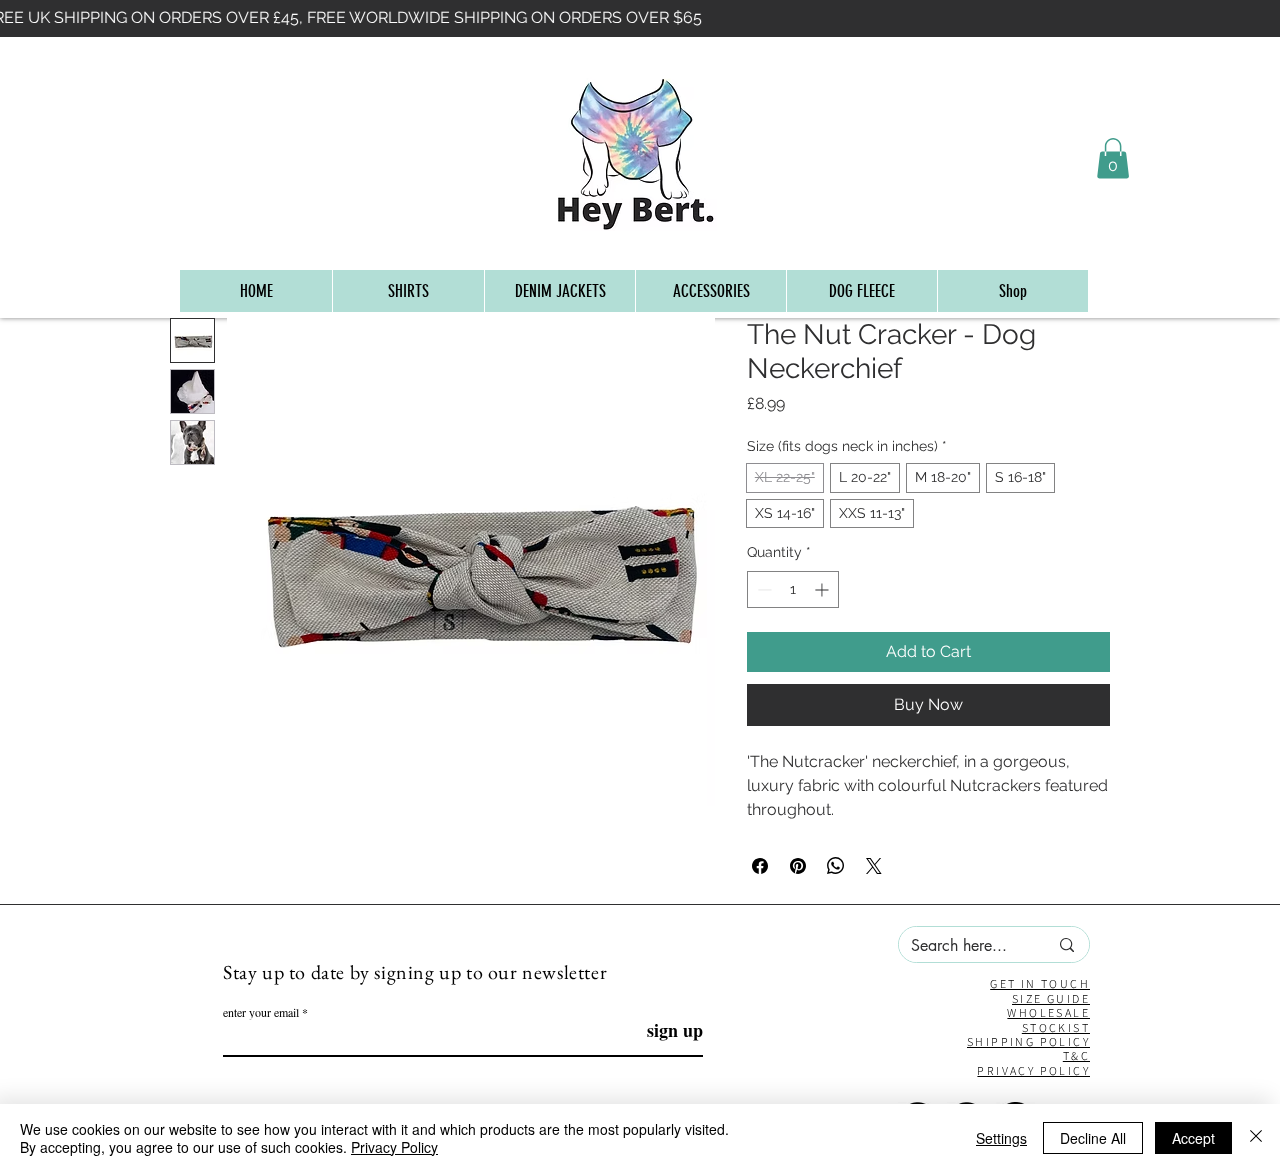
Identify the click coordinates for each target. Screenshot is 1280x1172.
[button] (1113, 158)
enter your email (261, 1012)
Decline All (1093, 1138)
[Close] (1256, 1138)
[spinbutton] (793, 589)
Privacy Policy (394, 1147)
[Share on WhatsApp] (836, 866)
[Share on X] (874, 866)
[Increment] (823, 589)
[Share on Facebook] (760, 866)
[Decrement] (762, 589)
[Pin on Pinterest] (798, 866)
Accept (1193, 1138)
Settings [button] (1001, 1138)
